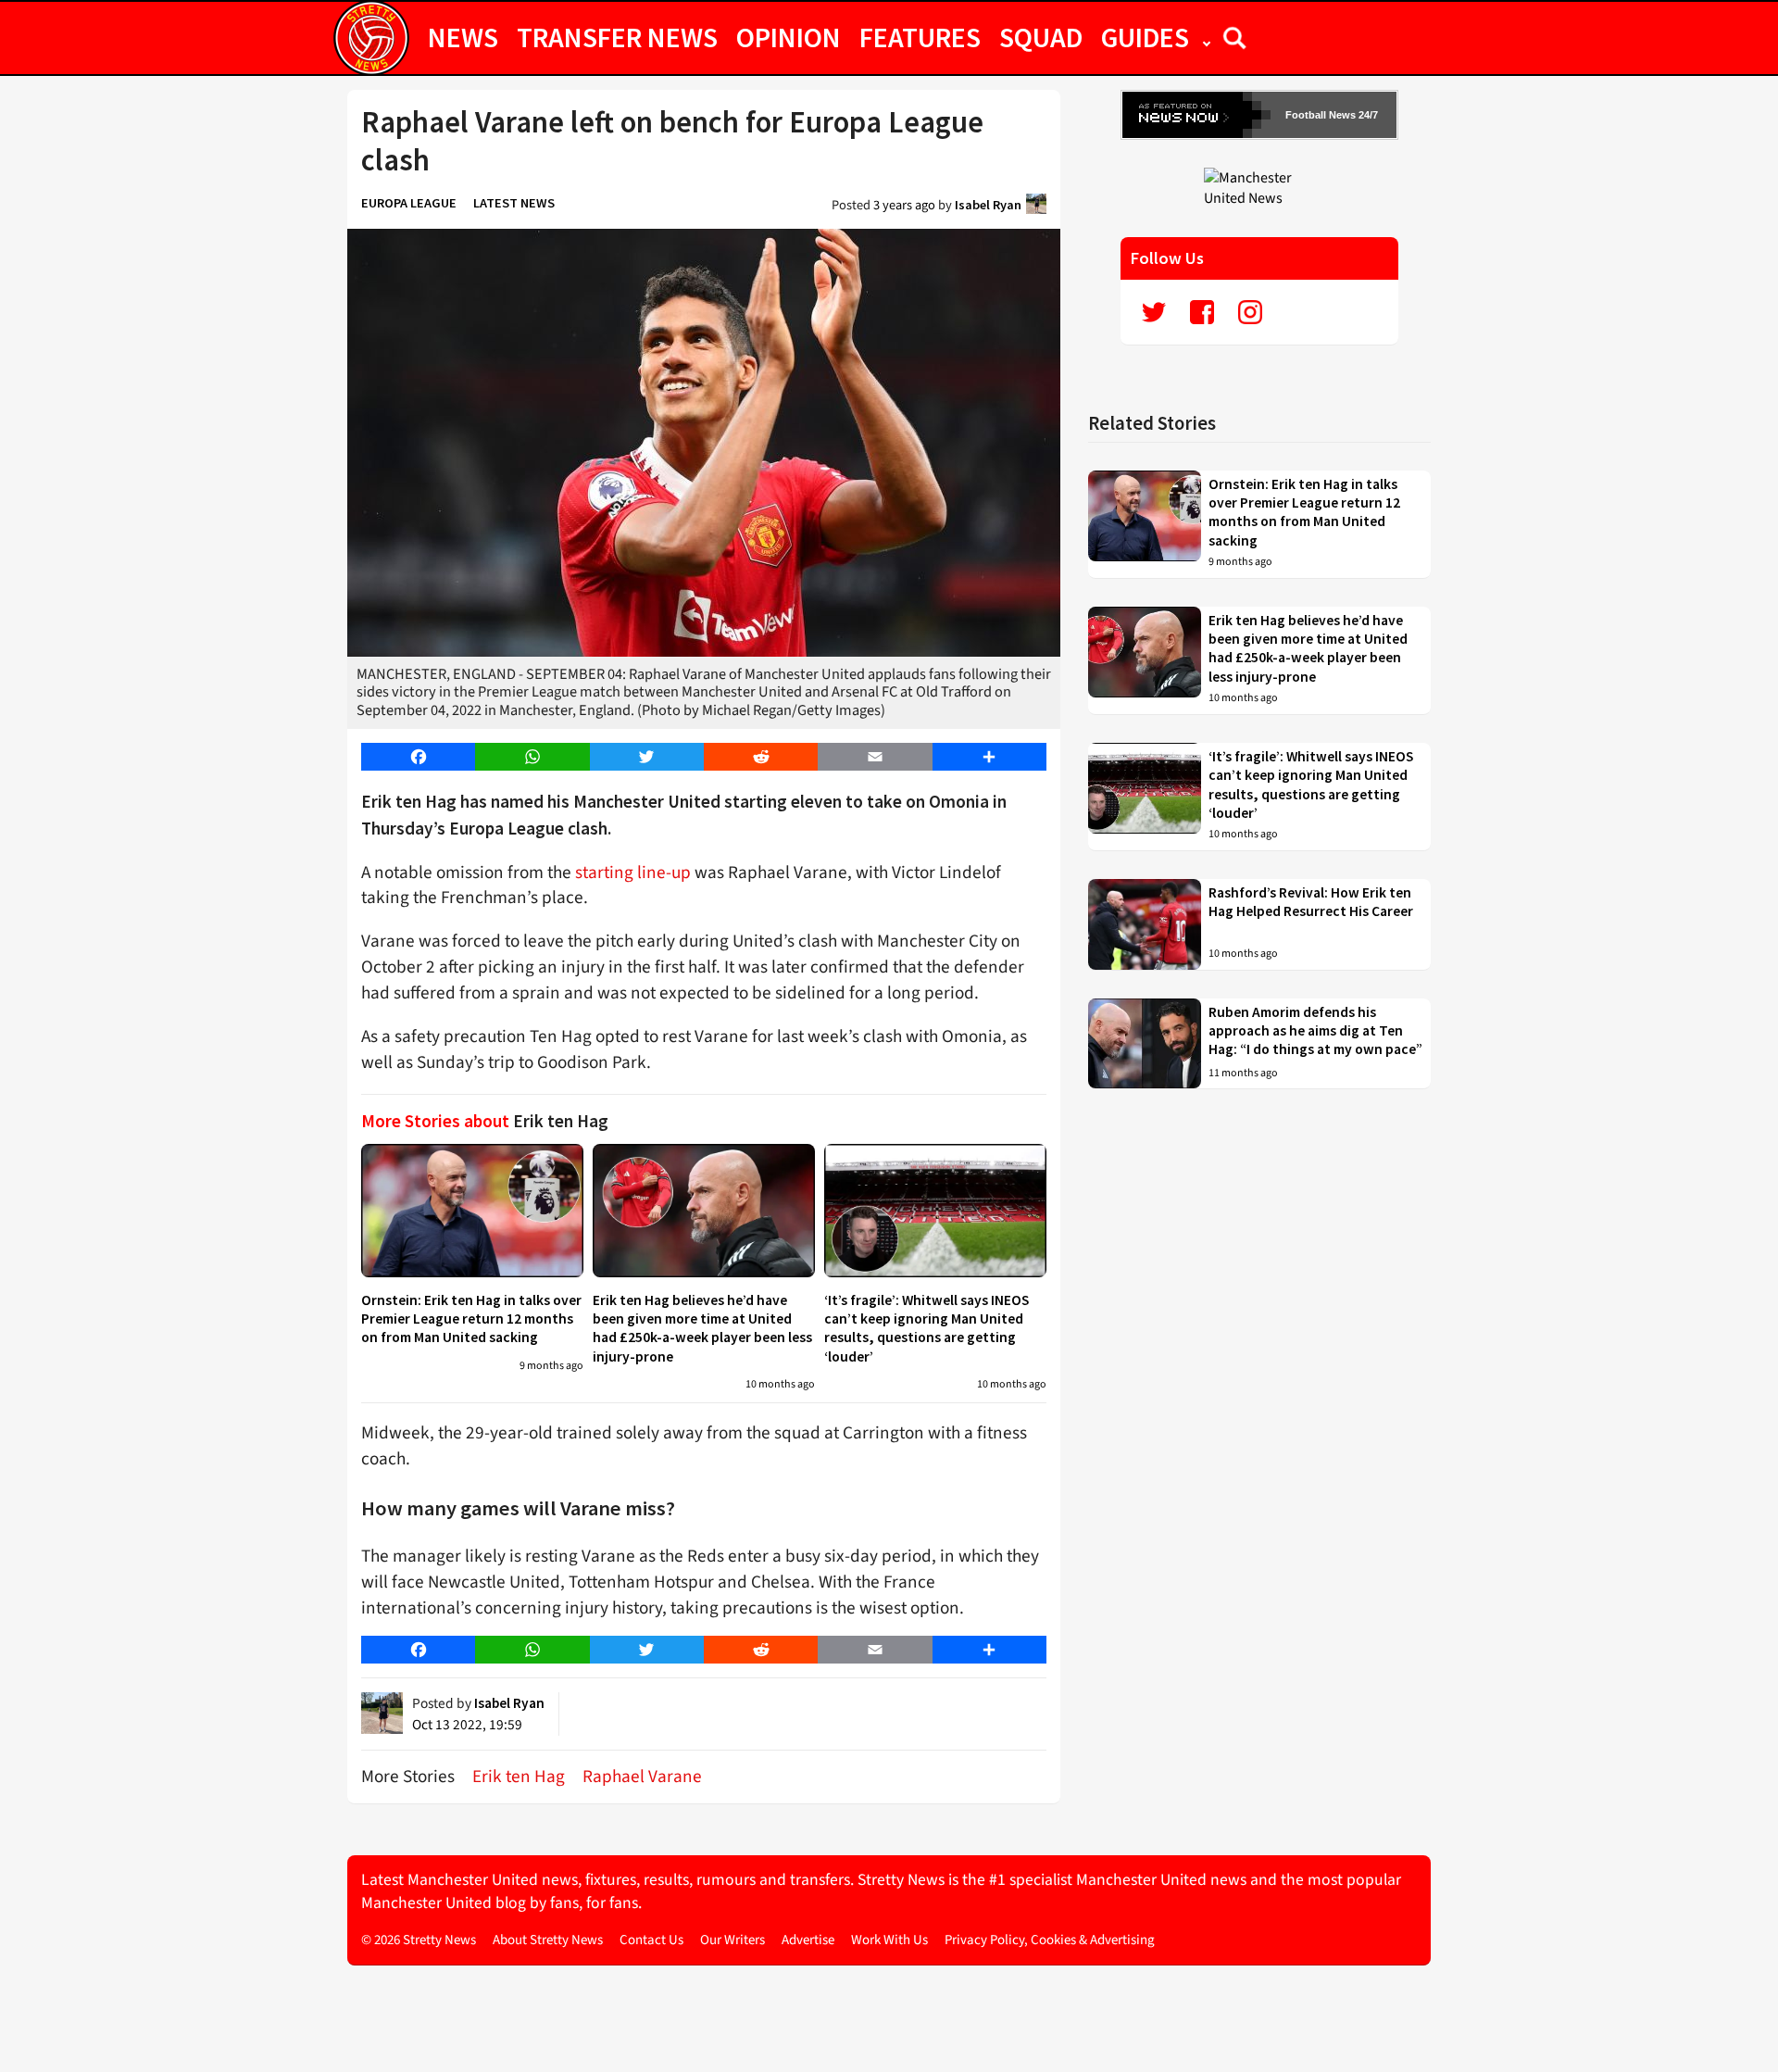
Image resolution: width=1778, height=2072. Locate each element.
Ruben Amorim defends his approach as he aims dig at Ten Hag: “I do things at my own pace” (1315, 1031)
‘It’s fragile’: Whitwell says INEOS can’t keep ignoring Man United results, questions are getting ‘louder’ (927, 1328)
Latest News (514, 203)
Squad (1041, 37)
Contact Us (651, 1940)
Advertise (808, 1940)
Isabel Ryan (988, 205)
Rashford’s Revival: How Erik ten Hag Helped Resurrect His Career (1311, 902)
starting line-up (633, 873)
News (463, 37)
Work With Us (889, 1940)
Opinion (789, 37)
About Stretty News (548, 1940)
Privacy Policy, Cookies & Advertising (1050, 1940)
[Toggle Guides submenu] (1207, 37)
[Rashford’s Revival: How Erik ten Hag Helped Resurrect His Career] (1145, 924)
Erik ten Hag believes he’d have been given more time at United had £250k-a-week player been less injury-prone (702, 1328)
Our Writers (732, 1940)
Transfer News (617, 37)
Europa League (409, 203)
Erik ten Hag (519, 1777)
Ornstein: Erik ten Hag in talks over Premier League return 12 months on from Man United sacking (471, 1319)
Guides (1145, 37)
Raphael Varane (642, 1777)
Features (920, 37)
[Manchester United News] (1259, 187)
